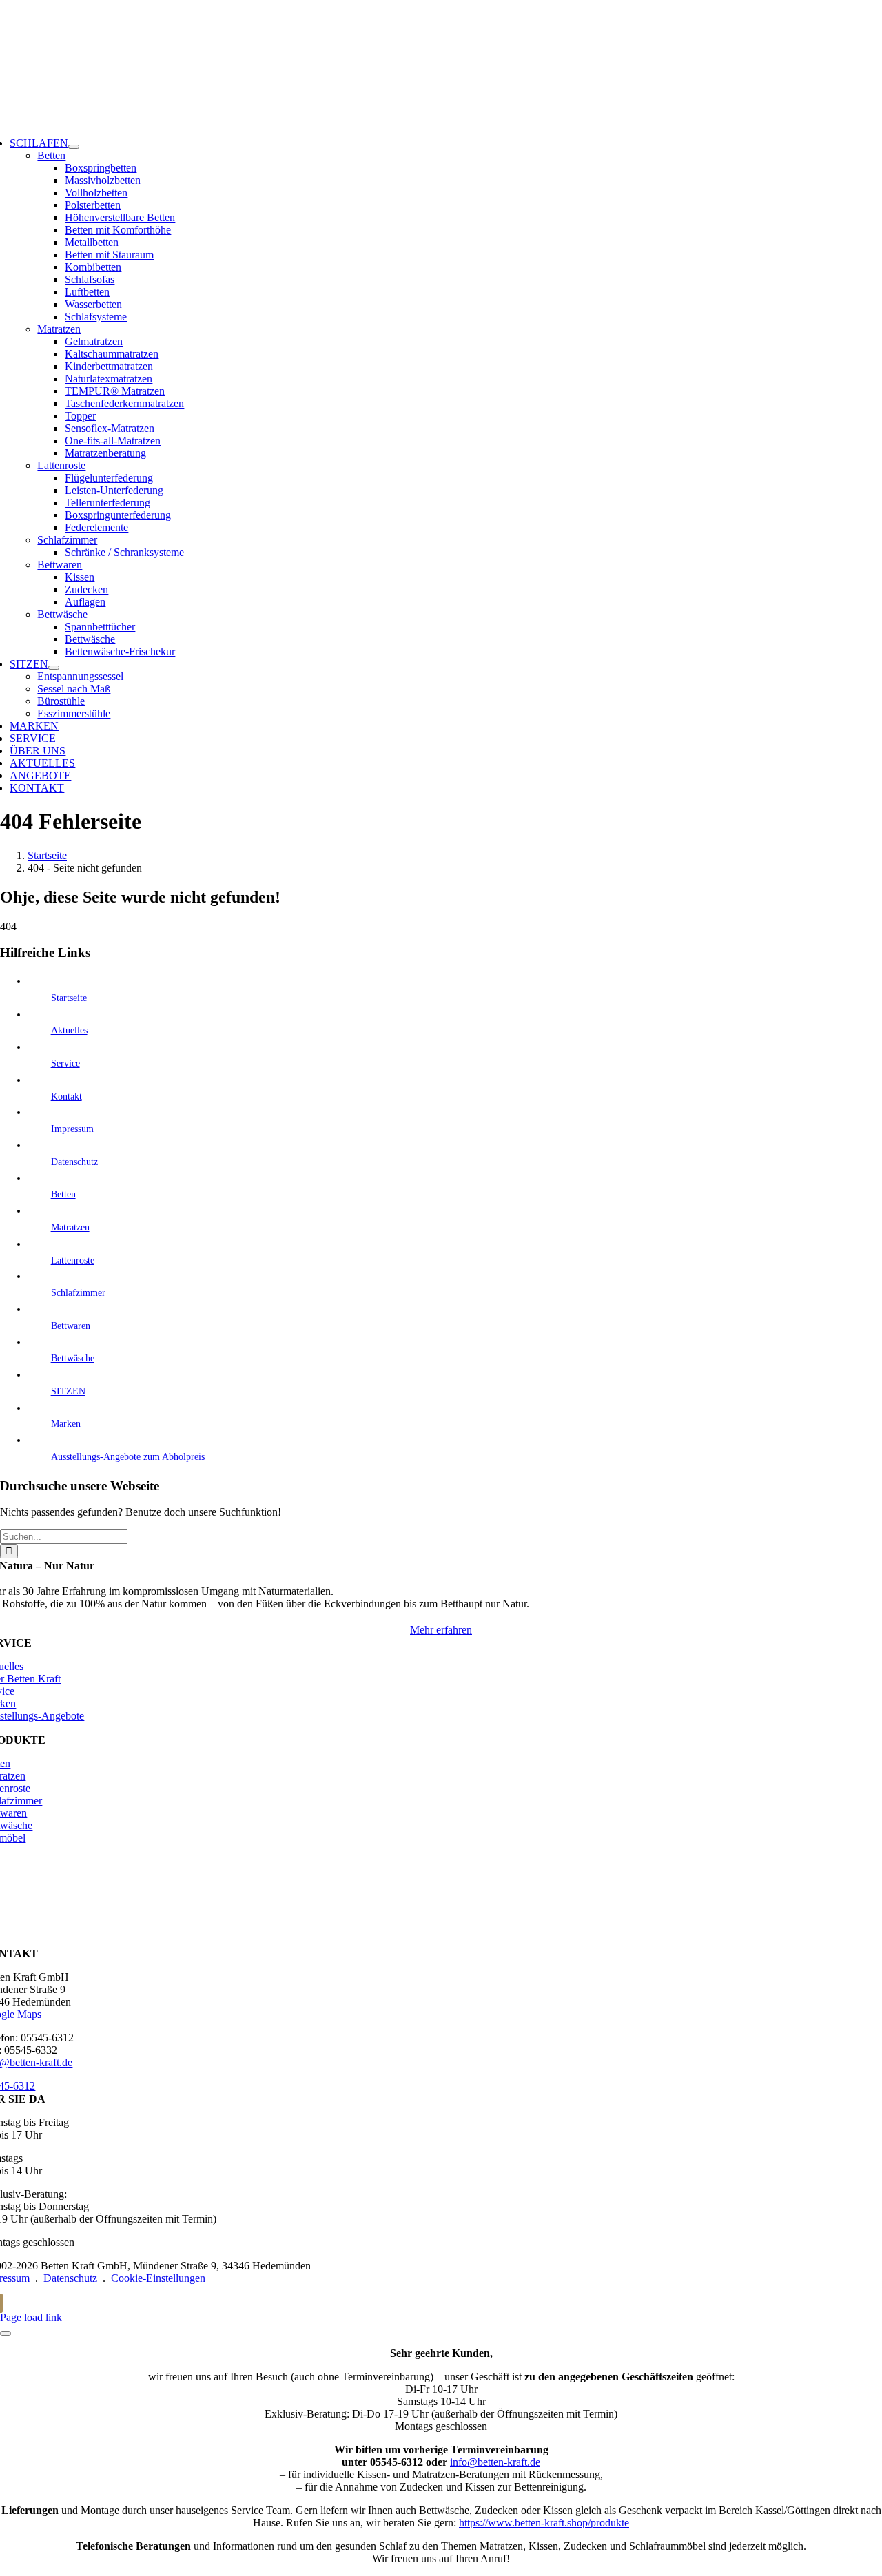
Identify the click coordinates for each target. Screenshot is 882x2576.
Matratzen (59, 329)
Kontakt (66, 1096)
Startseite (69, 998)
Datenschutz (74, 1162)
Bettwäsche (62, 614)
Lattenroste (61, 465)
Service (65, 1063)
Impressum (72, 1129)
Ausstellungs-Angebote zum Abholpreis (128, 1457)
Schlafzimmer (67, 540)
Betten (51, 155)
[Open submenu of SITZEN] (54, 668)
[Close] (6, 2333)
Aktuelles (69, 1030)
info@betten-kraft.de (495, 2462)
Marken (66, 1424)
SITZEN (68, 1391)
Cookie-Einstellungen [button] (158, 2278)
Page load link (31, 2317)
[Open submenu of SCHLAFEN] (74, 147)
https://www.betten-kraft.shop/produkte (544, 2523)
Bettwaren (60, 565)
